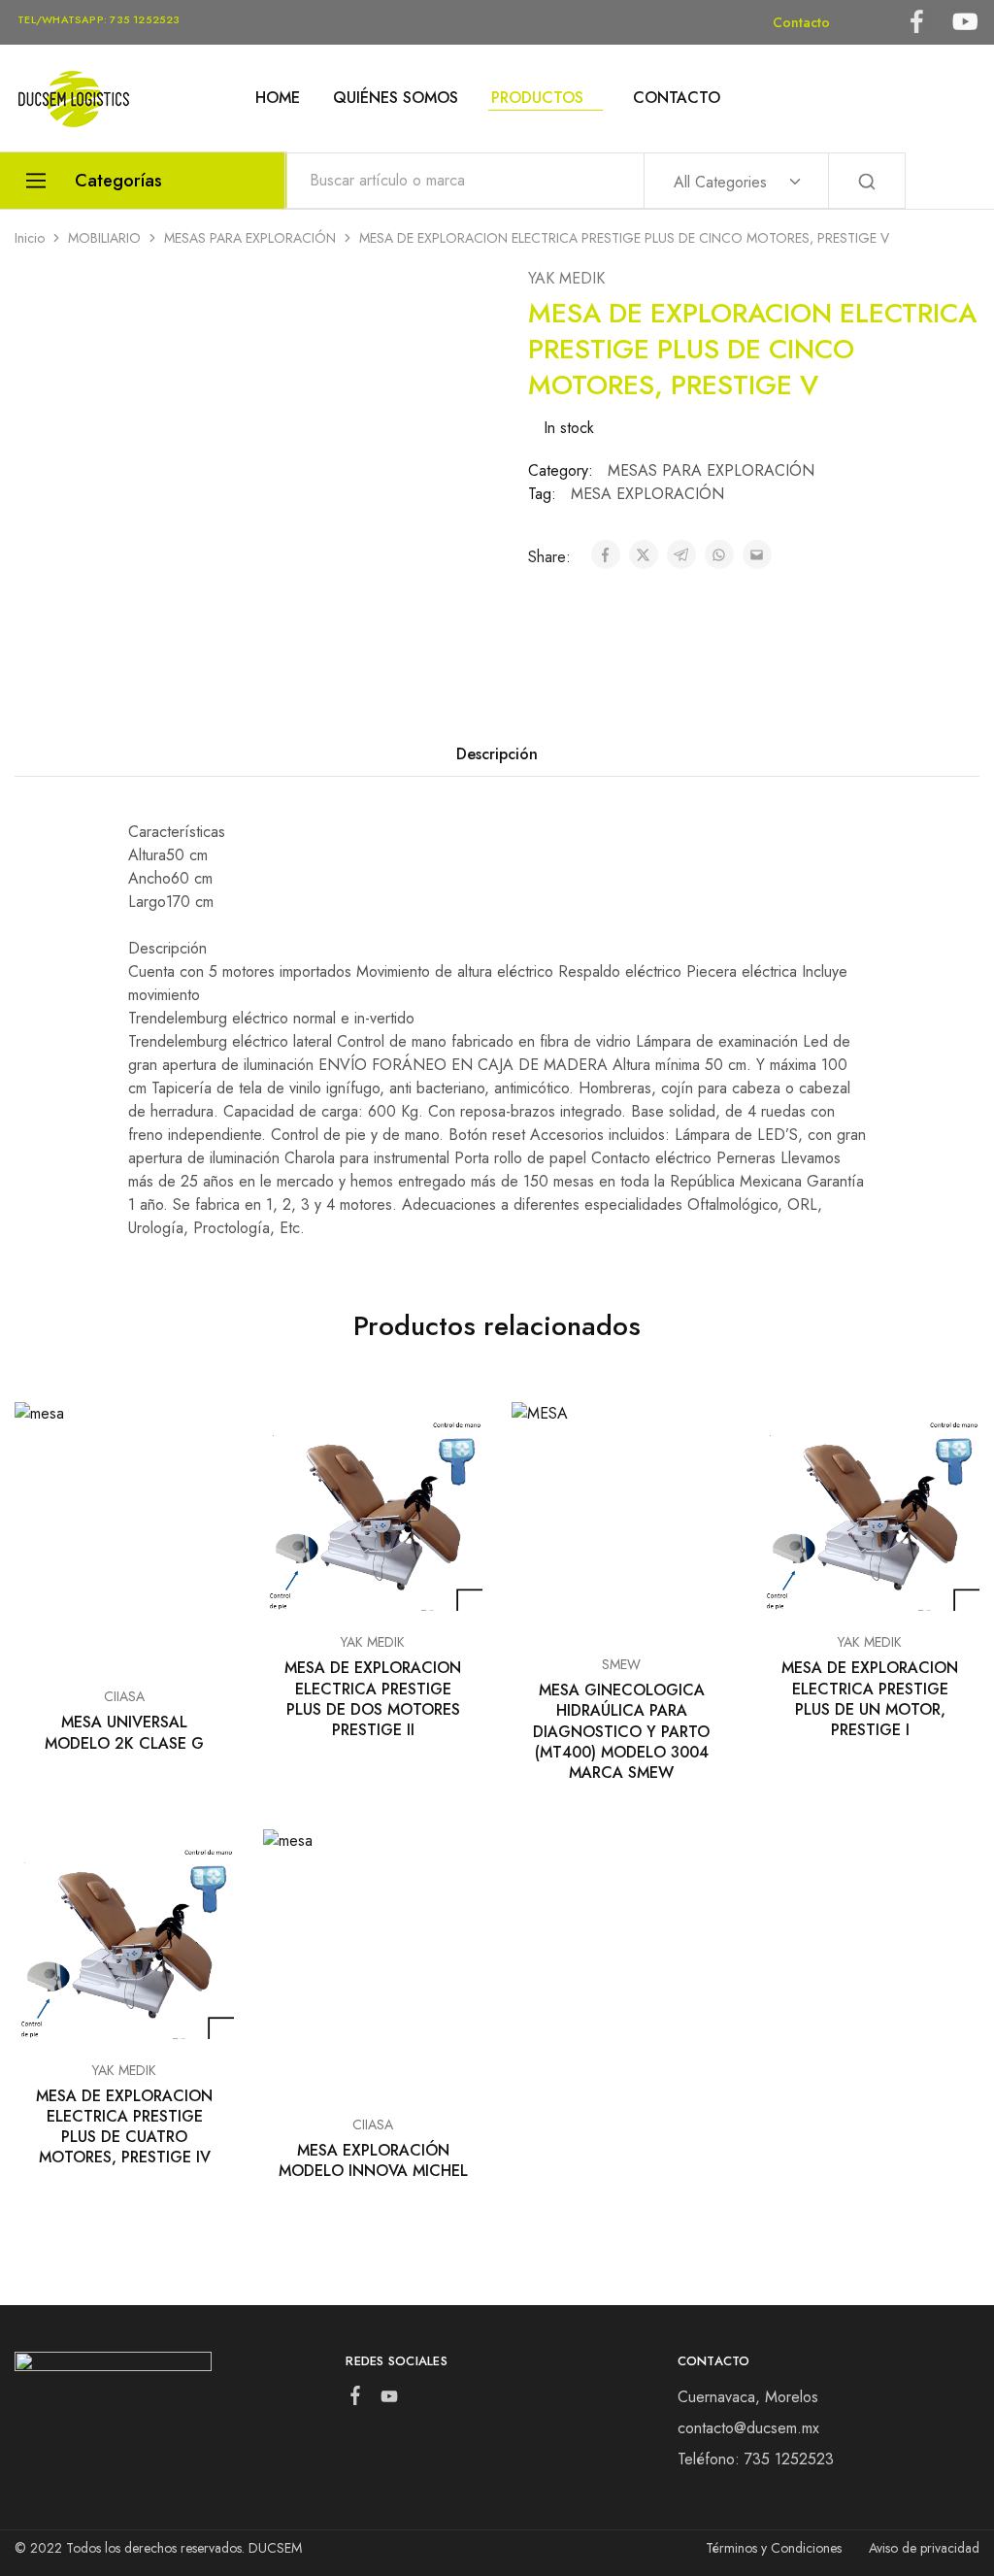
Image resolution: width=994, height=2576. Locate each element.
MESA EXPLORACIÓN (647, 494)
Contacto (801, 22)
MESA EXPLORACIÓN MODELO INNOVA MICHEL (373, 2160)
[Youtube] (390, 2400)
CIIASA (124, 1696)
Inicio (30, 238)
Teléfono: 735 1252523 (756, 2459)
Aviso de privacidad (924, 2548)
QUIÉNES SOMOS (396, 98)
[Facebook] (356, 2399)
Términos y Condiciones (774, 2548)
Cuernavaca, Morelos (748, 2397)
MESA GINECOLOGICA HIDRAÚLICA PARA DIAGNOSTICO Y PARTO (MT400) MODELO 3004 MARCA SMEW (621, 1731)
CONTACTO (677, 98)
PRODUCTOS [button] (537, 98)
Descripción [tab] (497, 754)
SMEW (621, 1664)
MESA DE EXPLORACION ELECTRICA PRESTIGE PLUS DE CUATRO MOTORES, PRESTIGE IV (124, 2127)
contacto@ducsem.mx (748, 2428)
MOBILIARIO (104, 238)
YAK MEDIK (566, 278)
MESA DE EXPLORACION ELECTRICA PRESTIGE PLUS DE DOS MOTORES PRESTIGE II (373, 1699)
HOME (278, 98)
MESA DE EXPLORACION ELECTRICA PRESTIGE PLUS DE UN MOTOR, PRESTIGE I (870, 1699)
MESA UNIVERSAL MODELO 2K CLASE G (124, 1732)
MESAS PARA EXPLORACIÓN (250, 238)
